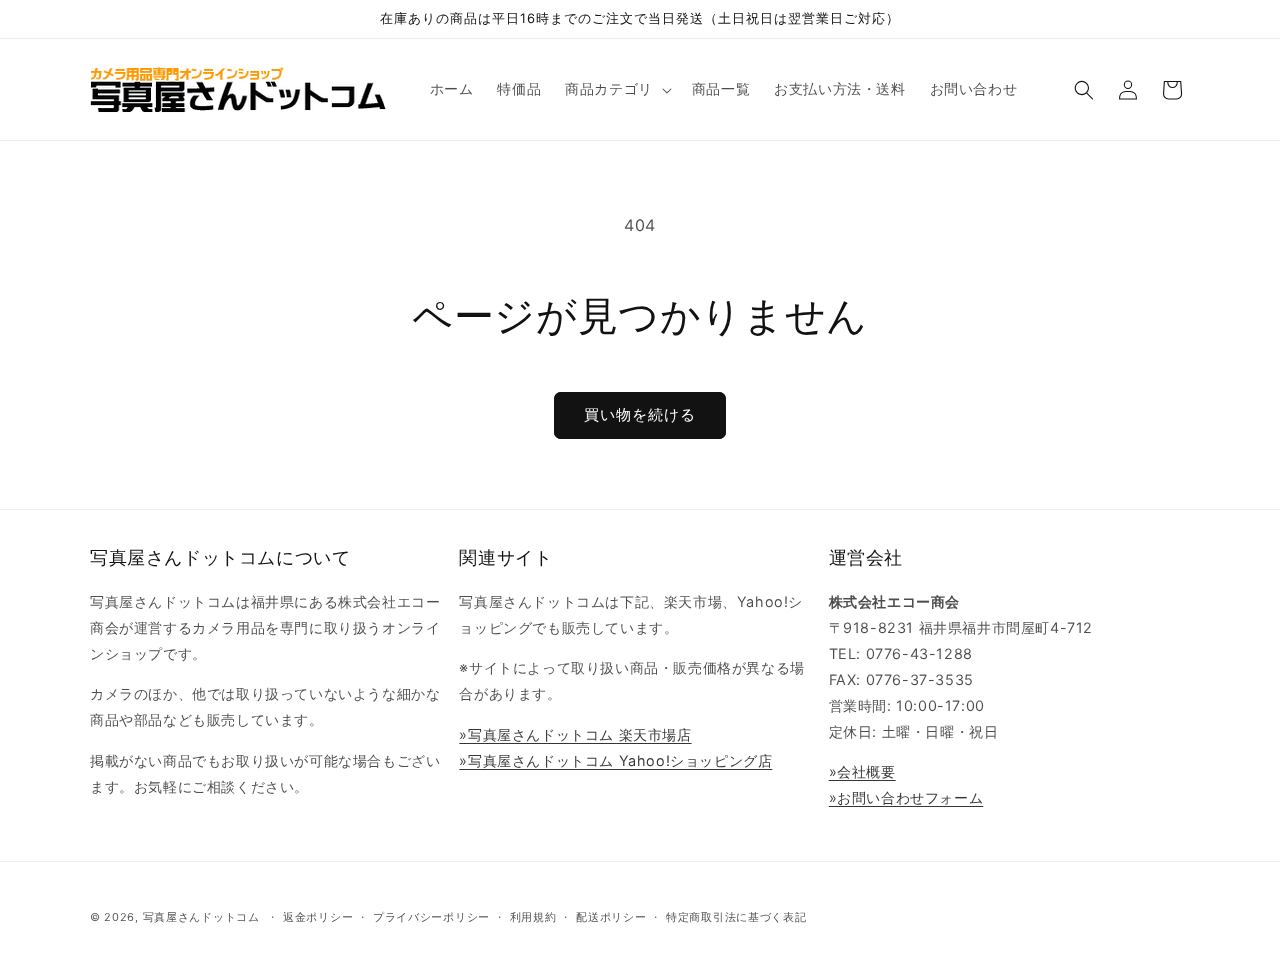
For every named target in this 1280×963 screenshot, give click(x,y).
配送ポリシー (611, 917)
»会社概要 (862, 771)
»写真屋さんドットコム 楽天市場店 (575, 734)
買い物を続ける (640, 414)
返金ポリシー (318, 917)
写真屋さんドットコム (201, 917)
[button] (616, 89)
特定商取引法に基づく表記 (736, 917)
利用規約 (533, 917)
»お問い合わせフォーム (906, 797)
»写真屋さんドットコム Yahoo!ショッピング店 (615, 760)
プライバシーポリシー (431, 917)
